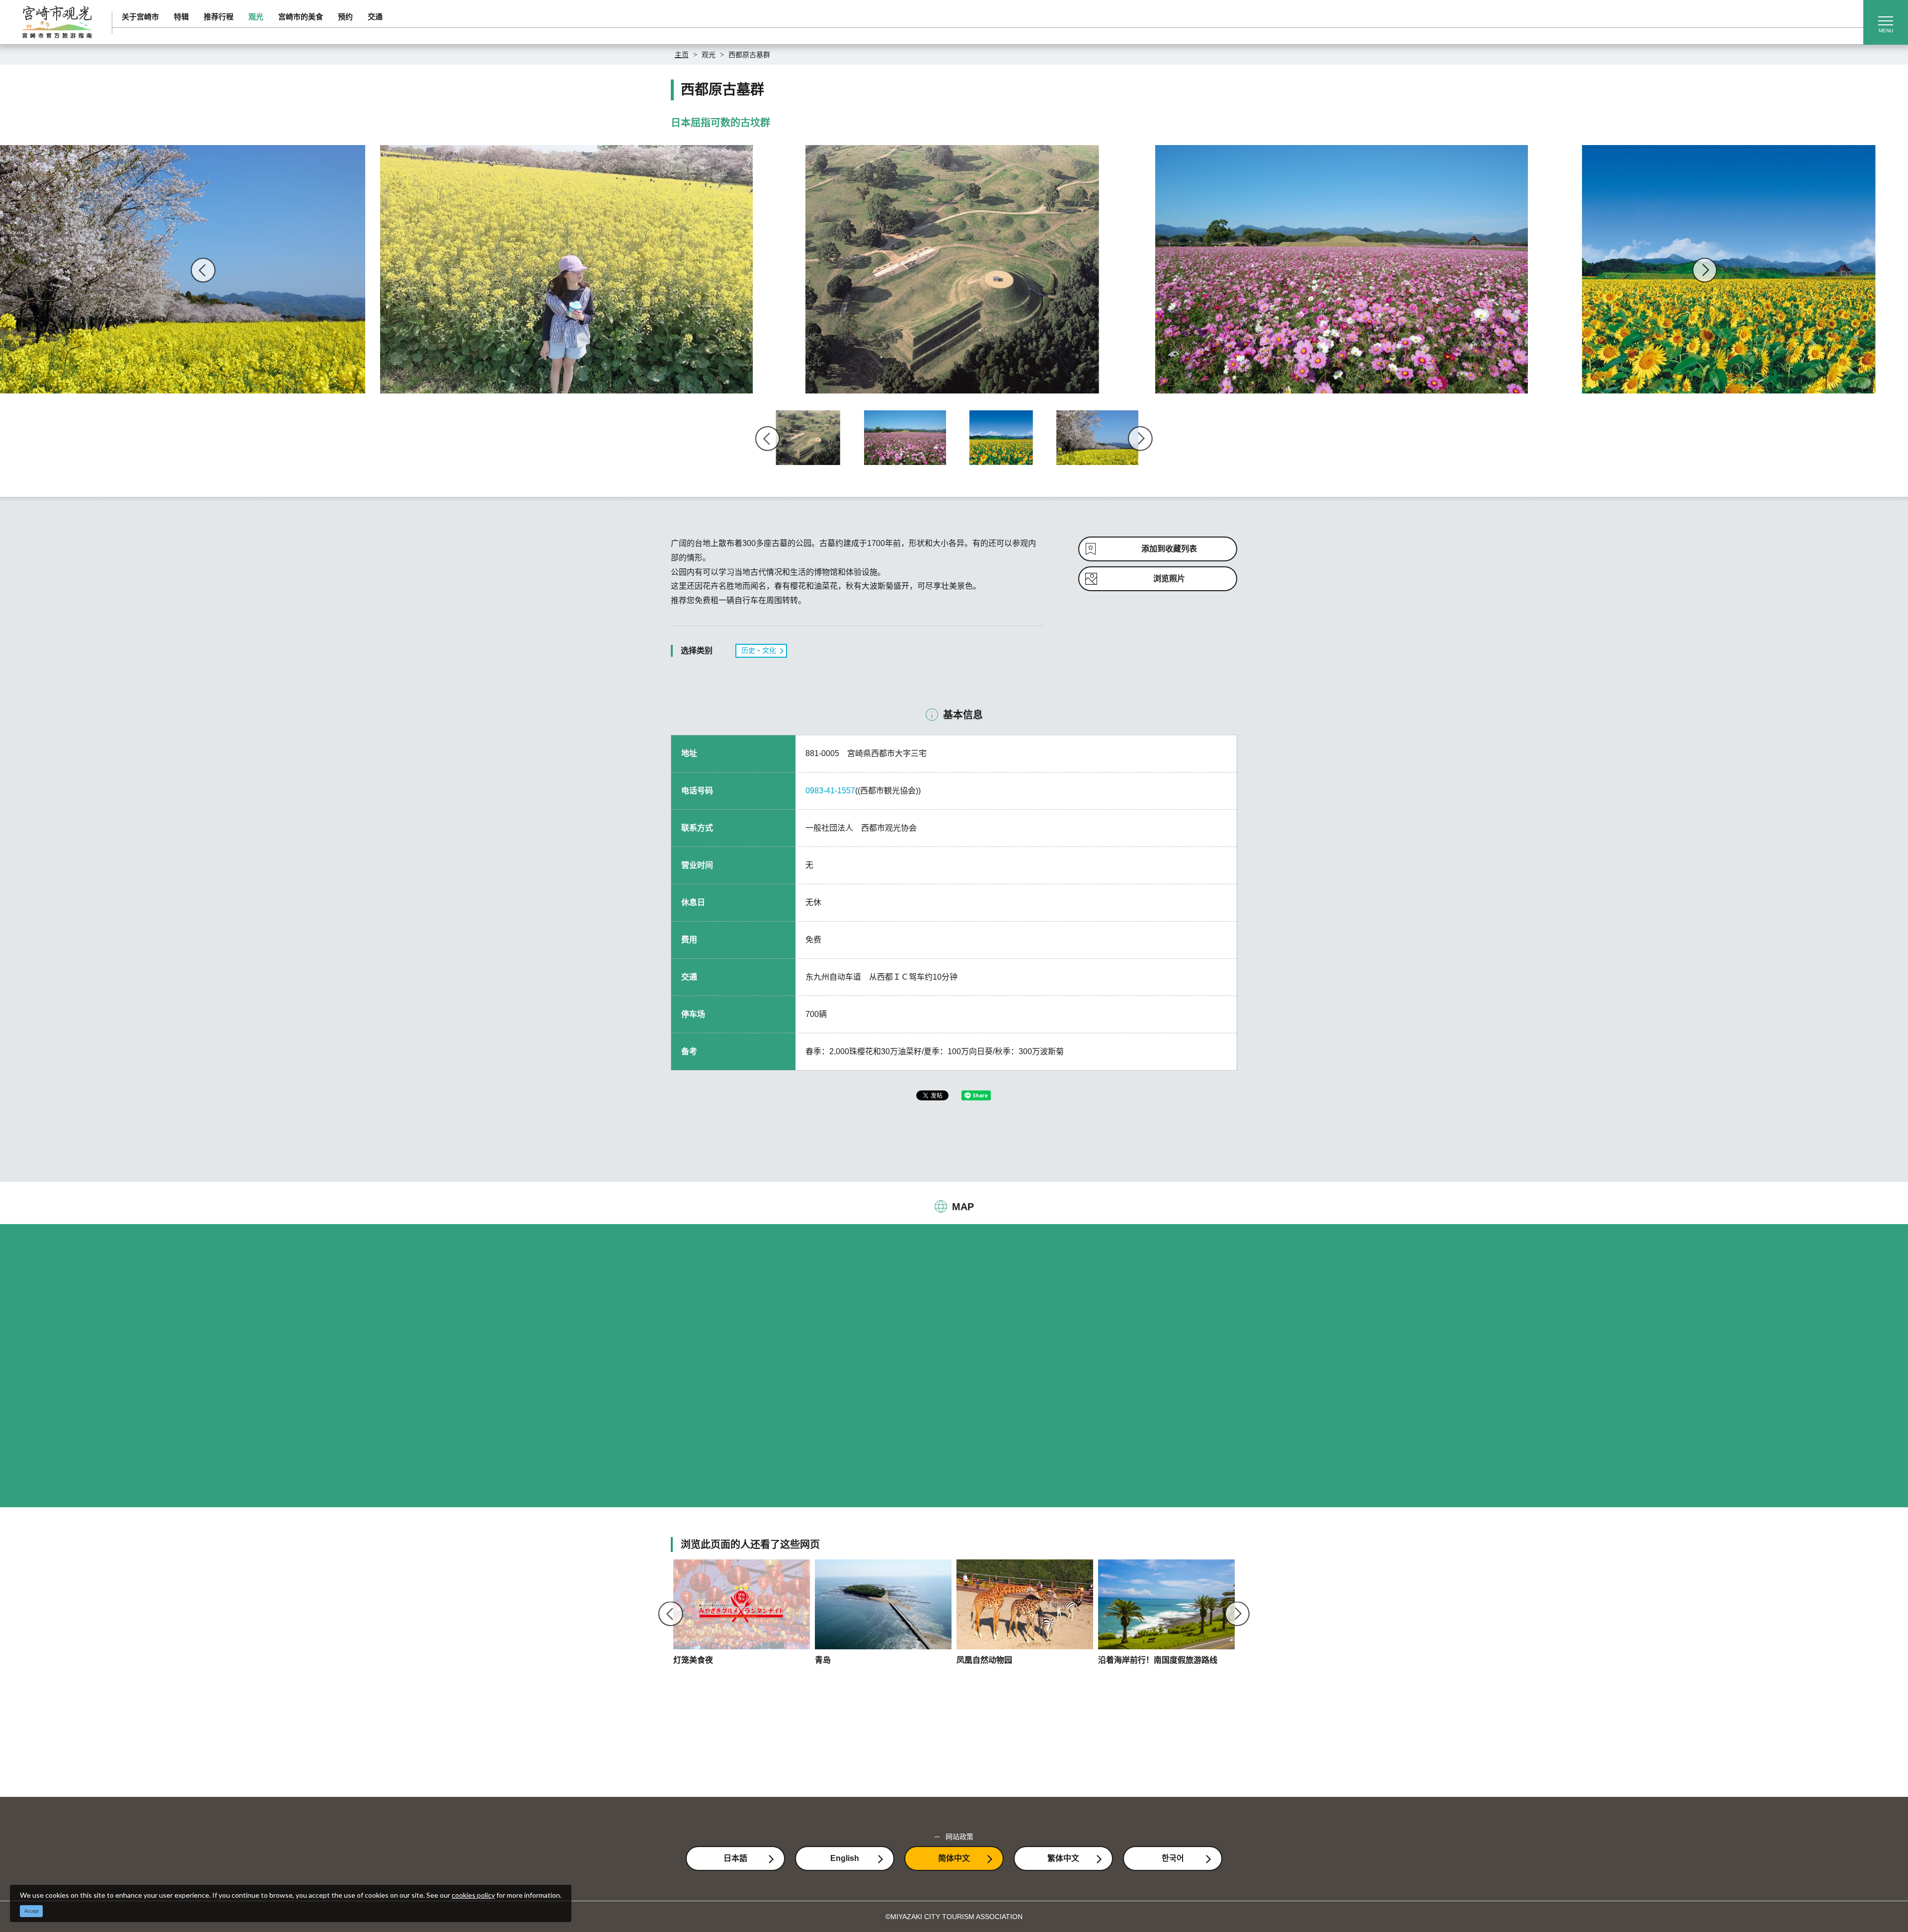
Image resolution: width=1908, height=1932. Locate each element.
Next (1705, 270)
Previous (203, 270)
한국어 (1173, 1858)
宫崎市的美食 (301, 17)
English (845, 1858)
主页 (682, 55)
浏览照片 (1169, 579)
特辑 (181, 17)
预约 (345, 17)
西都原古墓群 (749, 55)
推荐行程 (219, 17)
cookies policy (473, 1895)
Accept (32, 1911)
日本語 (735, 1858)
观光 (256, 17)
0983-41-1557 (830, 791)
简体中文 (954, 1858)
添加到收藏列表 (1169, 549)
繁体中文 (1063, 1858)
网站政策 (959, 1837)
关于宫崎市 (140, 17)
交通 (375, 17)
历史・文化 (759, 650)
